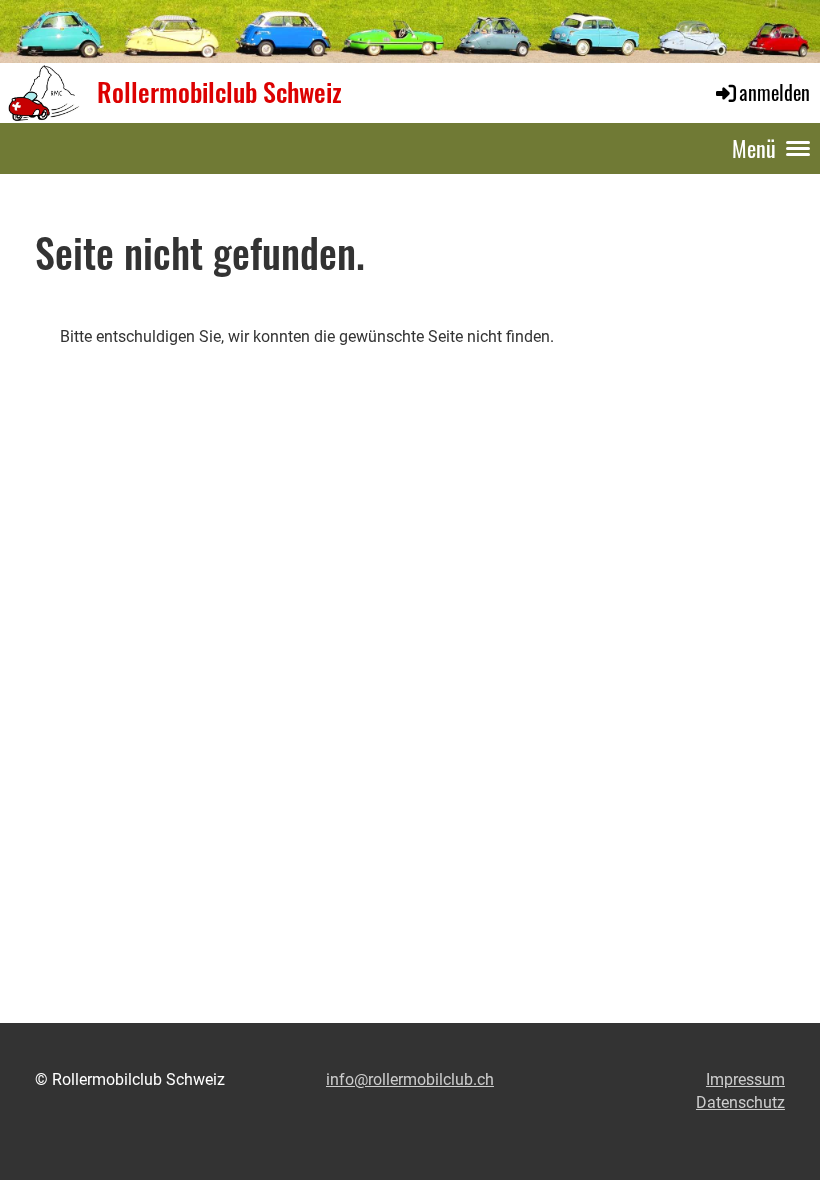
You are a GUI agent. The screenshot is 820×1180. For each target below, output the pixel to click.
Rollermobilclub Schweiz (219, 92)
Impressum (745, 1079)
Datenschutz (740, 1102)
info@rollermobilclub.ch (410, 1079)
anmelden (774, 92)
